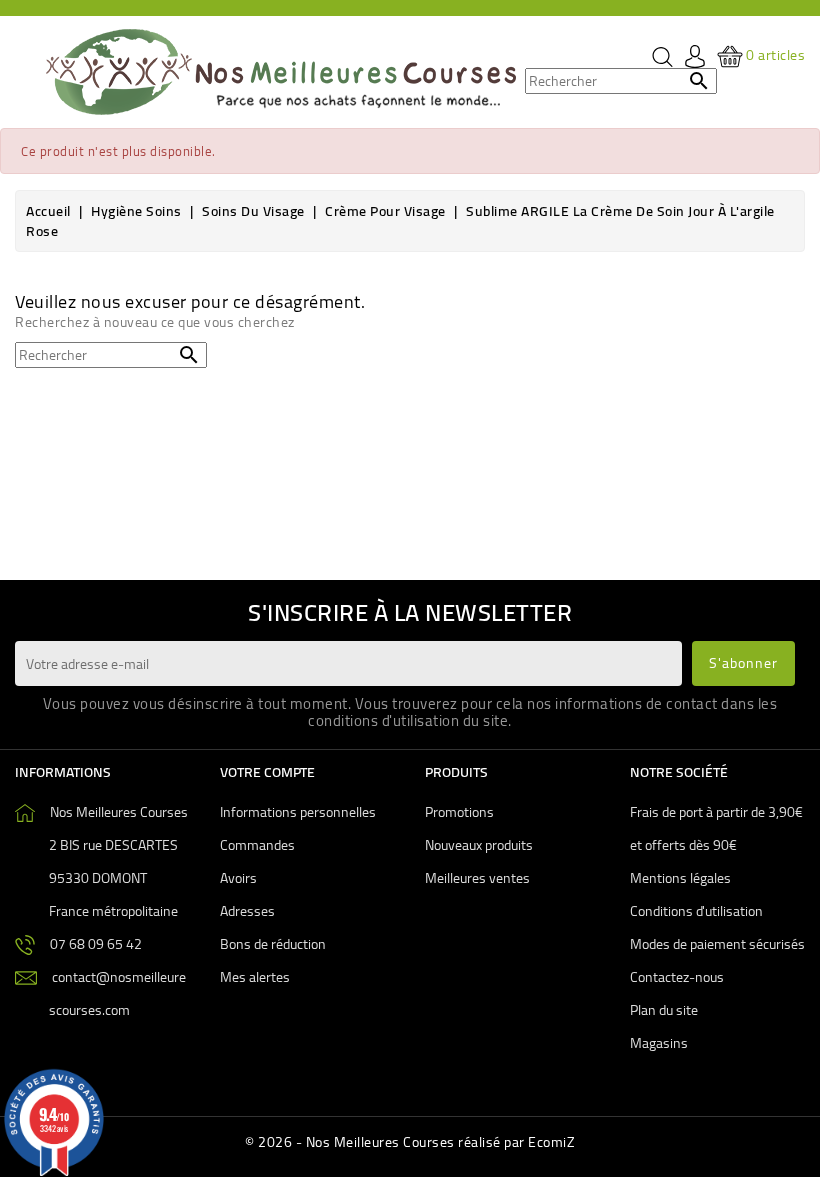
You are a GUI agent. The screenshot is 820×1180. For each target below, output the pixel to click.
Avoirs (238, 878)
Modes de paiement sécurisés (717, 944)
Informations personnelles (298, 812)
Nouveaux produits (479, 845)
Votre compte (267, 772)
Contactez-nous (677, 977)
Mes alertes (255, 977)
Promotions (459, 812)
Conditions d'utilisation (696, 911)
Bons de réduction (273, 944)
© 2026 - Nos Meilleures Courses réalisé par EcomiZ (410, 1142)
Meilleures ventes (477, 878)
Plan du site (664, 1010)
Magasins (659, 1043)
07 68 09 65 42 (96, 944)
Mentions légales (680, 878)
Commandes (257, 845)
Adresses (247, 911)
